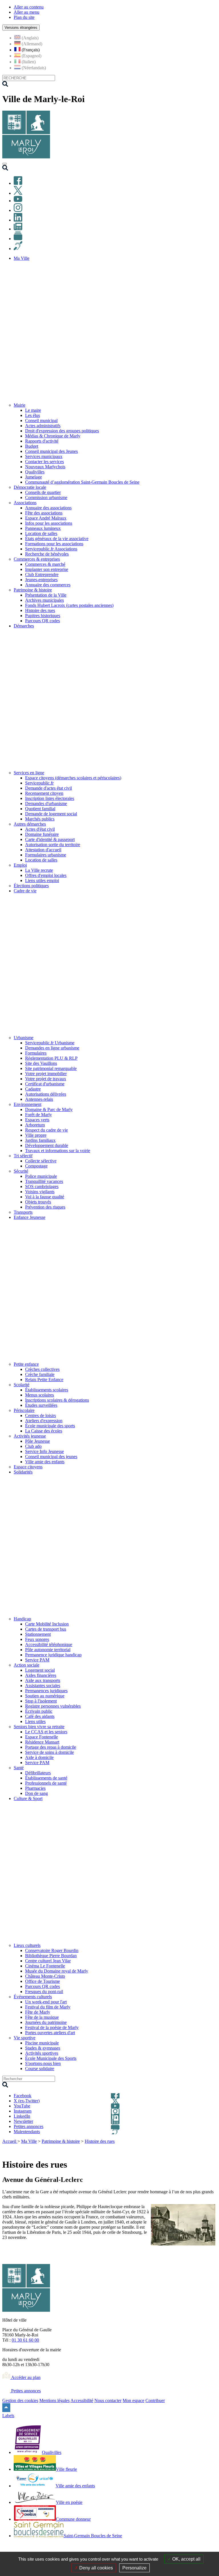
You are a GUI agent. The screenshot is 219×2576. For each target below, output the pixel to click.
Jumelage (34, 477)
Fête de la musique (42, 2017)
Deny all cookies (96, 2568)
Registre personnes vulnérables (53, 1706)
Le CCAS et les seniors (46, 1732)
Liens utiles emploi (42, 880)
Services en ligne (29, 773)
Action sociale (27, 1665)
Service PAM (37, 1660)
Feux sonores (37, 1639)
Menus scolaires (39, 1395)
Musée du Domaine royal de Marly (57, 1971)
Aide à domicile (39, 1757)
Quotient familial (40, 809)
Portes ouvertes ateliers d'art (50, 2033)
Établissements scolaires (47, 1390)
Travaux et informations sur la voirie (58, 1151)
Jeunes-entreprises (41, 580)
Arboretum (35, 1125)
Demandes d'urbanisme (46, 803)
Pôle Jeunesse (37, 1441)
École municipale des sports (50, 1426)
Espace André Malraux (46, 518)
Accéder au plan (25, 2377)
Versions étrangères (21, 28)
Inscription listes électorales (50, 798)
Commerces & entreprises (37, 559)
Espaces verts (37, 1120)
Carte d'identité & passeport (50, 839)
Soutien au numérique (45, 1696)
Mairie (20, 405)
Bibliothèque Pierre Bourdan (51, 1956)
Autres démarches (30, 824)
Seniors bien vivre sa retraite (39, 1727)
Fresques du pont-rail (44, 1992)
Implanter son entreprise (47, 569)
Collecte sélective (41, 1161)
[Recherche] (5, 169)
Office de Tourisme (42, 1981)
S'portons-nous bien (43, 2063)
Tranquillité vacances (44, 1181)
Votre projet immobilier (46, 1074)
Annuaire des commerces (48, 585)
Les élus (33, 415)
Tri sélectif (23, 1156)
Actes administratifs (43, 426)
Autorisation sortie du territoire (53, 845)
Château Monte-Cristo (45, 1976)
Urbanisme (24, 1038)
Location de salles (41, 533)
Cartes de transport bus (46, 1629)
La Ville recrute (39, 870)
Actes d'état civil (40, 829)
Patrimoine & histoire (33, 590)
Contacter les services (44, 462)
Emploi (20, 865)
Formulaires (36, 1053)
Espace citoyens (28, 1467)
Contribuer (155, 2400)
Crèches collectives (42, 1369)
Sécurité (21, 1171)
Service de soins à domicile (49, 1752)
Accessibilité (82, 2400)
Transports (23, 1212)
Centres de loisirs (40, 1415)
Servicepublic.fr (39, 783)
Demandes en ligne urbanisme (52, 1048)
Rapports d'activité (42, 441)
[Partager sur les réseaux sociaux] (213, 2149)
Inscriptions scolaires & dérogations (57, 1400)
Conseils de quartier (43, 492)
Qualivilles (35, 472)
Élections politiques (31, 886)
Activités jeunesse (30, 1436)
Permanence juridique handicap (53, 1655)
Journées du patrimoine (46, 2022)
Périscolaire (24, 1410)
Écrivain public (39, 1711)
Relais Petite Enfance (44, 1380)
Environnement (28, 1104)
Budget (32, 446)
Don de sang (36, 1793)
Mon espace (133, 2400)
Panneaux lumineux (43, 528)
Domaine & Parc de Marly (49, 1109)
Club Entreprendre (42, 574)
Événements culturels (33, 1997)
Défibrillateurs (38, 1773)
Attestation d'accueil (43, 850)
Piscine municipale (42, 2043)
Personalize (134, 2568)
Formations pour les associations (54, 544)
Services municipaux (44, 456)
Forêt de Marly (38, 1115)
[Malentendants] (18, 249)
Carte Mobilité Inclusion (47, 1624)
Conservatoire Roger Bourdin (52, 1950)
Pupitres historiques (43, 616)
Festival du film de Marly (48, 2007)
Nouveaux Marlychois (45, 467)
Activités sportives (42, 2053)
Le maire (33, 410)
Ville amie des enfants (45, 1462)
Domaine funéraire (42, 834)
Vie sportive (25, 2038)
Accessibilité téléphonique (49, 1644)
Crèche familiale (40, 1374)
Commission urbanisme (46, 497)
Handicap (22, 1619)
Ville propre (36, 1135)
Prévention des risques (45, 1207)
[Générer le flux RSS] (193, 2149)
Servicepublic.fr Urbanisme (50, 1043)
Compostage (36, 1166)
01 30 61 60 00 (25, 2340)
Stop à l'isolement (41, 1701)
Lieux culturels (27, 1945)
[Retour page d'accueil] (26, 157)
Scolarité (22, 1385)
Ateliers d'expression (44, 1421)
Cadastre (33, 1089)
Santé (19, 1768)
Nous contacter (108, 2400)
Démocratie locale (30, 487)
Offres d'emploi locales (46, 875)
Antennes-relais (39, 1099)
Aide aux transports (43, 1680)
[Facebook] (18, 183)
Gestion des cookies (20, 2400)
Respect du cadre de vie (46, 1130)
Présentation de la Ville (46, 595)
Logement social (40, 1670)
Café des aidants (40, 1716)
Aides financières (41, 1675)
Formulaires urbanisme (46, 855)
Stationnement (38, 1634)
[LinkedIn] (18, 220)
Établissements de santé (46, 1778)
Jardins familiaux (40, 1140)
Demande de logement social (51, 814)
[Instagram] (18, 210)
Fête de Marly (38, 2012)
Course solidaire (40, 2069)
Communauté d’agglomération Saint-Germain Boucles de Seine (82, 482)
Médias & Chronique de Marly (53, 436)
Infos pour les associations (49, 523)
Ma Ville (29, 2141)
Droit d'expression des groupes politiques (62, 431)
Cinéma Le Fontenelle (45, 1966)
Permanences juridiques (46, 1691)
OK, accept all (186, 2559)
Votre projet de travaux (46, 1079)
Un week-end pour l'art (46, 2002)
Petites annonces (25, 2391)
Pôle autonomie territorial (48, 1650)
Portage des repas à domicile (51, 1747)
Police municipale (41, 1176)
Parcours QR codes (42, 621)
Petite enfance (26, 1364)
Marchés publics (40, 819)
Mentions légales (54, 2400)
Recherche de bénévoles (47, 554)
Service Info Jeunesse (44, 1451)
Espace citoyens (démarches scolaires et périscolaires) (73, 778)
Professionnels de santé (46, 1783)
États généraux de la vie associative (57, 539)
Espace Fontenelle (41, 1737)
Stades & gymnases (43, 2048)
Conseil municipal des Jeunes (51, 451)
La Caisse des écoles (44, 1431)
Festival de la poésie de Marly (52, 2027)
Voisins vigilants (40, 1192)
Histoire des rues (40, 610)
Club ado (33, 1446)
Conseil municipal (41, 420)
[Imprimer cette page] (180, 2149)
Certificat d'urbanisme (45, 1084)
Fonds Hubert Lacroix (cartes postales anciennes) (69, 605)
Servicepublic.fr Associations (51, 549)
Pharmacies (35, 1788)
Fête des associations (44, 513)
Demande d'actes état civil (48, 788)
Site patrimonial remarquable (51, 1068)
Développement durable (47, 1145)
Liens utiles (35, 1721)
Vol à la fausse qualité (45, 1197)
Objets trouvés (38, 1202)
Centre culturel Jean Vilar (48, 1961)
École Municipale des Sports (51, 2058)
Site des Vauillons (41, 1063)
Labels (8, 2416)
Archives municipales (44, 600)
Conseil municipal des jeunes (51, 1457)
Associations (25, 503)
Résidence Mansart (42, 1742)
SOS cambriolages (42, 1186)
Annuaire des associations (48, 508)
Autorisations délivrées (46, 1094)
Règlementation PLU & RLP (51, 1058)
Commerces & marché (45, 564)
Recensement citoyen (44, 793)
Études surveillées (41, 1405)
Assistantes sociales (43, 1686)
